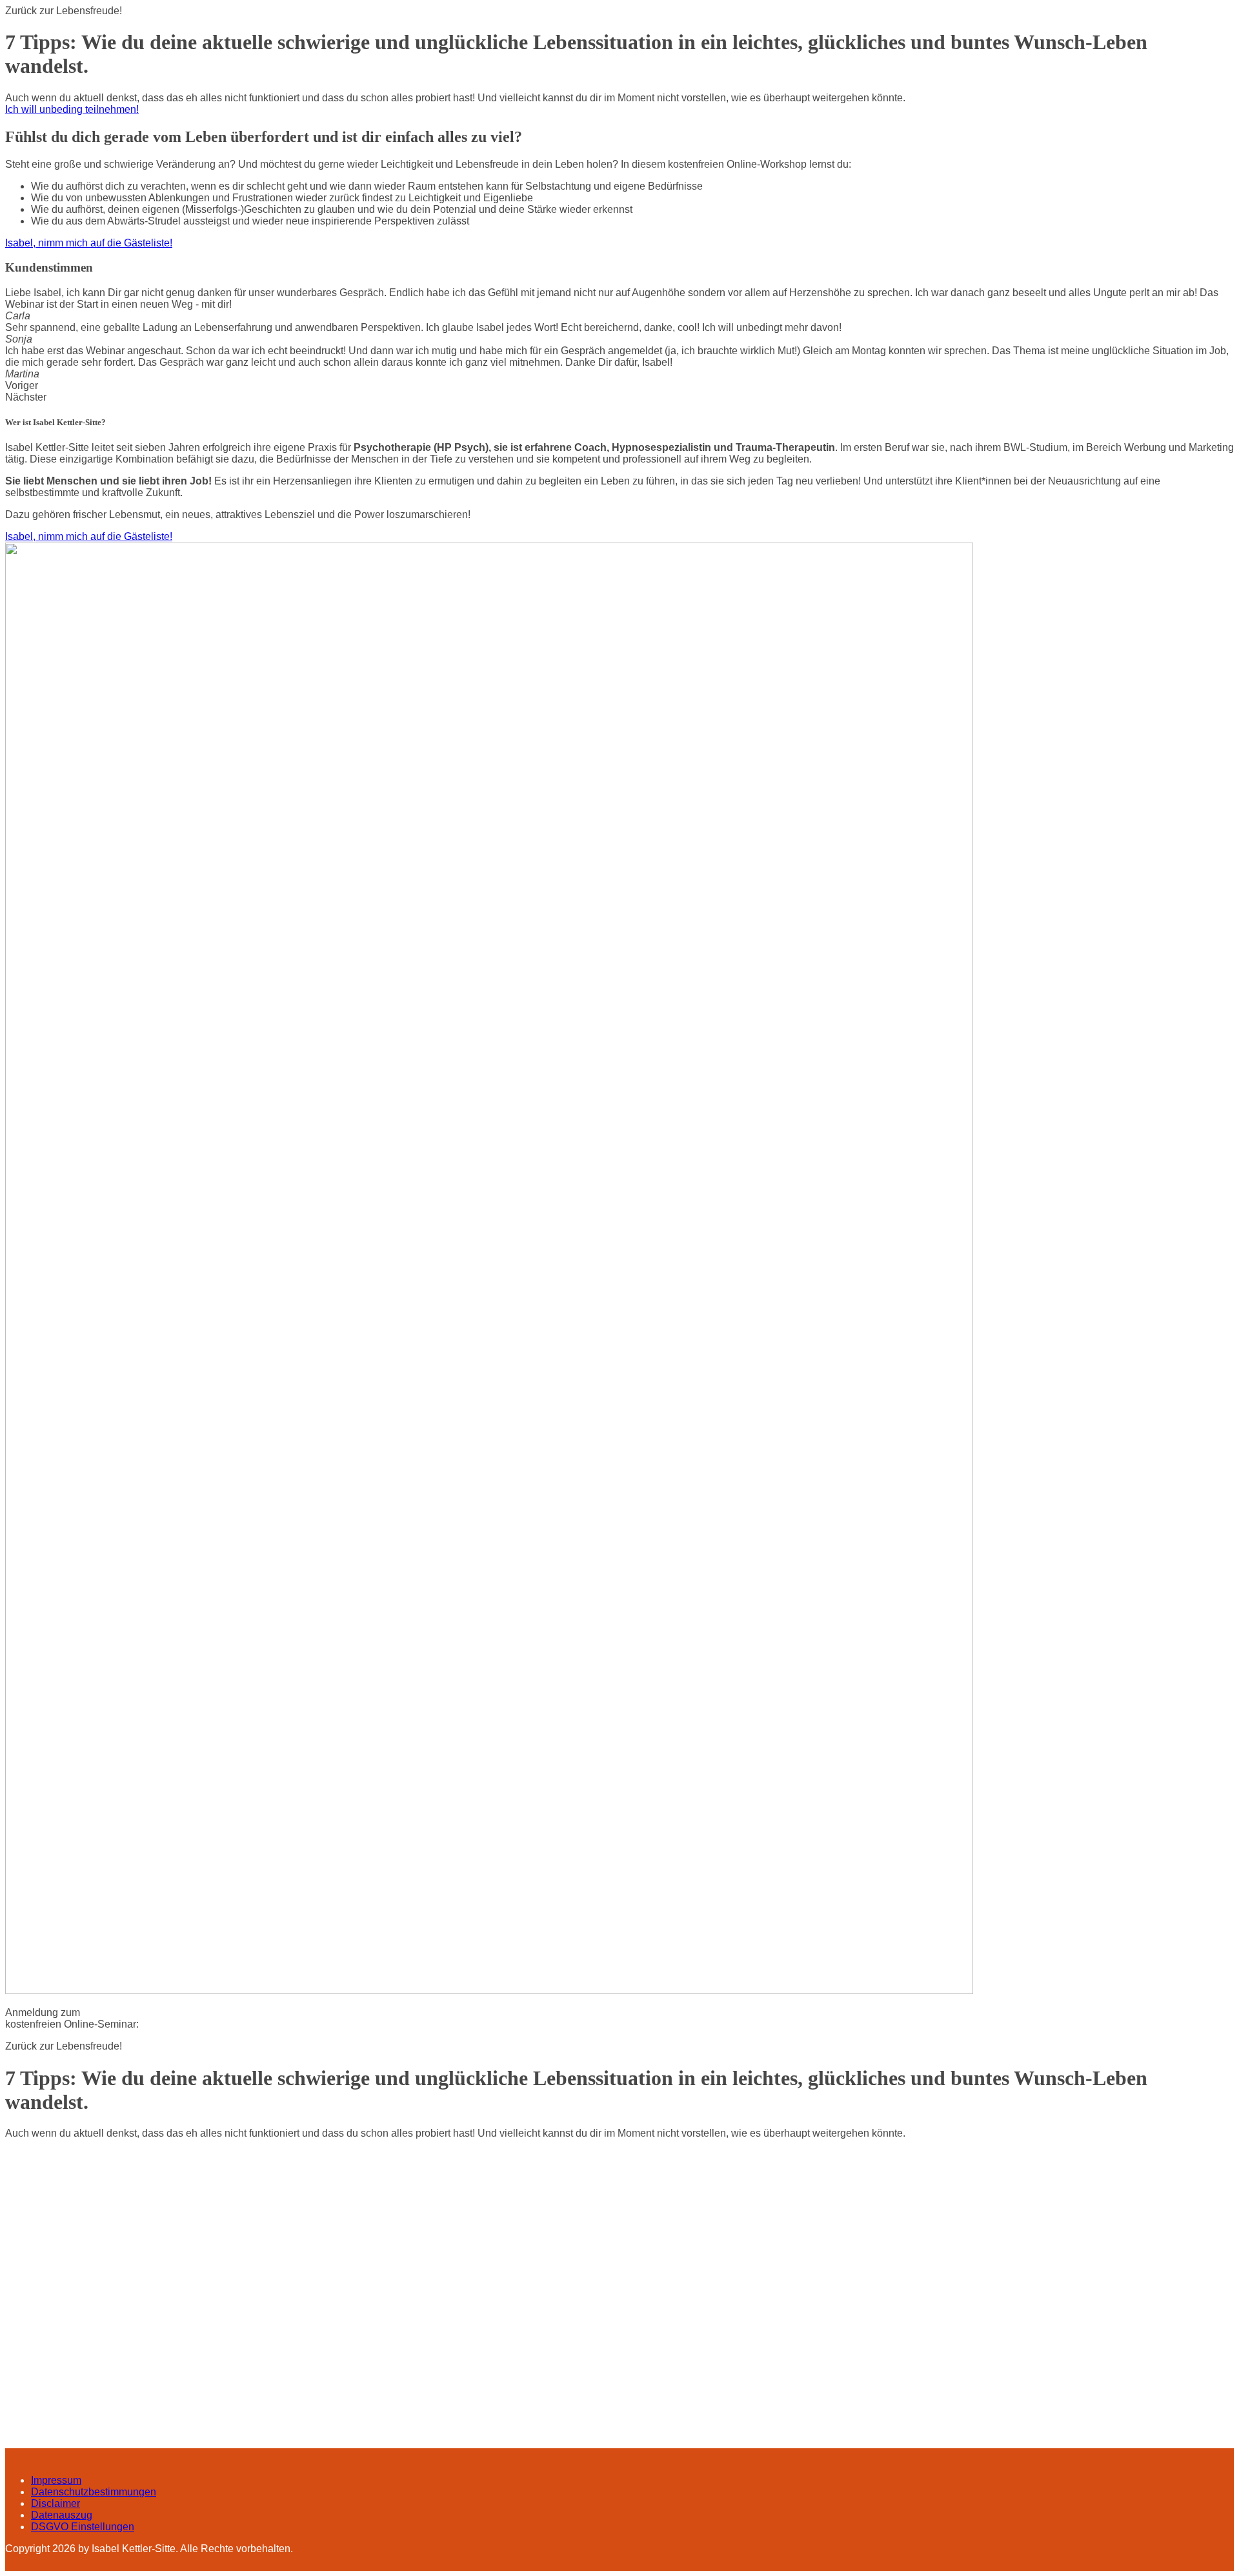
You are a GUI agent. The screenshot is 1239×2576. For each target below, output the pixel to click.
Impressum (56, 2480)
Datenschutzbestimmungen (94, 2492)
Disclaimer (55, 2503)
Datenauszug (62, 2515)
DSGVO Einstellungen (83, 2527)
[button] (72, 109)
